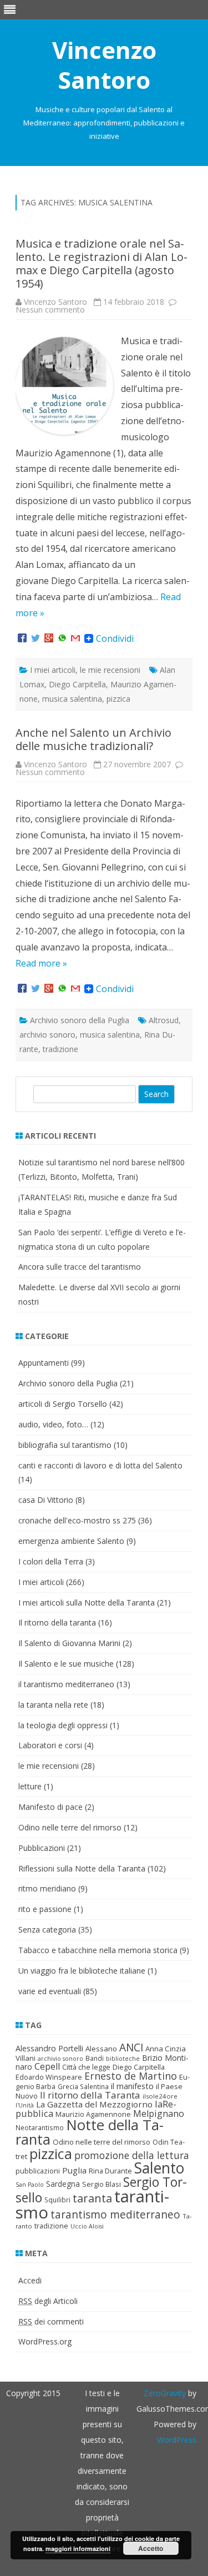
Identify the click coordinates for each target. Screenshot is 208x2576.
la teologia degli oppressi (63, 1725)
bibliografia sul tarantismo (65, 1445)
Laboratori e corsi (50, 1745)
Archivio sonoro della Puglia (80, 1020)
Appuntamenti (44, 1363)
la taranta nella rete (53, 1705)
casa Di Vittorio (46, 1500)
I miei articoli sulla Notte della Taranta (87, 1603)
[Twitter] (35, 638)
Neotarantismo (40, 2128)
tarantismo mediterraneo (115, 2215)
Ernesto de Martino (131, 2076)
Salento (159, 2168)
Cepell (47, 2066)
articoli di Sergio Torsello (63, 1404)
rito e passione (45, 1909)
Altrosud (164, 1020)
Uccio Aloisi (87, 2226)
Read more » (41, 963)
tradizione (60, 1049)
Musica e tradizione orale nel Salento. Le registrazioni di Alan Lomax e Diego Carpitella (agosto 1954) (102, 263)
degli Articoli (48, 2301)
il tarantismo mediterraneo (66, 1684)
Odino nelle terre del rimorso (70, 1827)
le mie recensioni (110, 670)
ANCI (131, 2047)
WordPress (177, 2440)
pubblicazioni (38, 2171)
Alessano (101, 2049)
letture (30, 1786)
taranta (92, 2198)
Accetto (151, 2548)
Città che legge (86, 2067)
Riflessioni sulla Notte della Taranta (82, 1868)
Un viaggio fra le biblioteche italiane (82, 1971)
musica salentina (72, 699)
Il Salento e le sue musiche (66, 1664)
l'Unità (25, 2105)
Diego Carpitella (77, 684)
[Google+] (49, 638)
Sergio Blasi (102, 2184)
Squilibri (57, 2200)
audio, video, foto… (53, 1424)
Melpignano (159, 2114)
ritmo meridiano (47, 1888)
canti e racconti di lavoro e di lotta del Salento (100, 1465)
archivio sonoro (47, 1035)
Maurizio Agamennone (93, 2114)
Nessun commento (50, 310)
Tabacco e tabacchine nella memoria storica (98, 1950)
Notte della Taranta (90, 2132)
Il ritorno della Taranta (90, 2095)
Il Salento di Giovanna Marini (69, 1643)
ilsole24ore (160, 2096)
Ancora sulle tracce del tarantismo (80, 1267)
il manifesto (132, 2086)
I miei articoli (53, 670)
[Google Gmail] (75, 638)
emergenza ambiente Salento (71, 1541)
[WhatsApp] (62, 638)
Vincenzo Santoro (104, 65)
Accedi (30, 2280)
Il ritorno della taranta (57, 1622)
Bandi (95, 2058)
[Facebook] (22, 638)
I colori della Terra (51, 1561)
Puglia (74, 2170)
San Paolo (30, 2185)
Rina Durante (110, 2171)
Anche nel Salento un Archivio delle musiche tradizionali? (93, 739)
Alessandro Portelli (49, 2048)
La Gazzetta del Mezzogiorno (94, 2104)
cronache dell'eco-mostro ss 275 (77, 1520)
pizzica (118, 699)
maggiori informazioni (78, 2549)
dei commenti (51, 2321)
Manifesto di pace (50, 1807)
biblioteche (123, 2059)
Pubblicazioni (42, 1848)
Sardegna (63, 2184)
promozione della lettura (132, 2155)
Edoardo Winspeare (49, 2077)
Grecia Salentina (83, 2087)
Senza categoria (47, 1930)
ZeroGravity (165, 2393)
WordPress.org (45, 2341)
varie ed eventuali (50, 1991)
